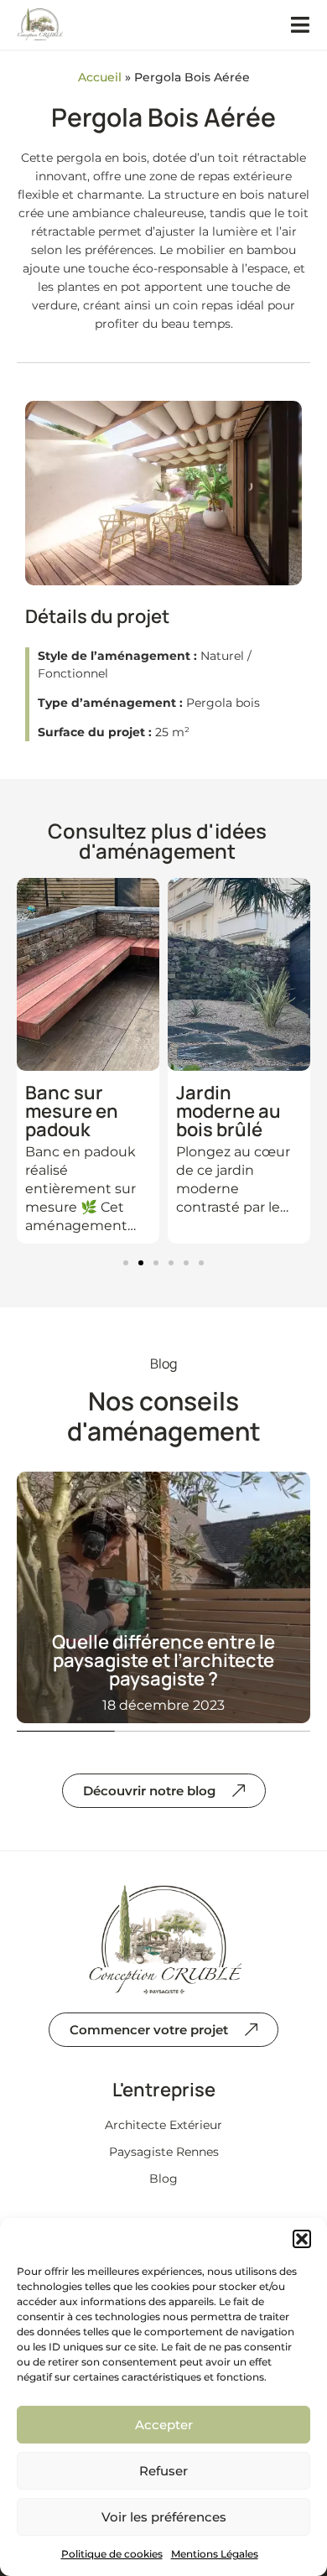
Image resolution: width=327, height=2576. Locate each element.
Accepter (164, 2425)
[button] (302, 2239)
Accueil (100, 77)
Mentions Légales (215, 2554)
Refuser (163, 2471)
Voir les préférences (164, 2517)
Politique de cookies (112, 2554)
